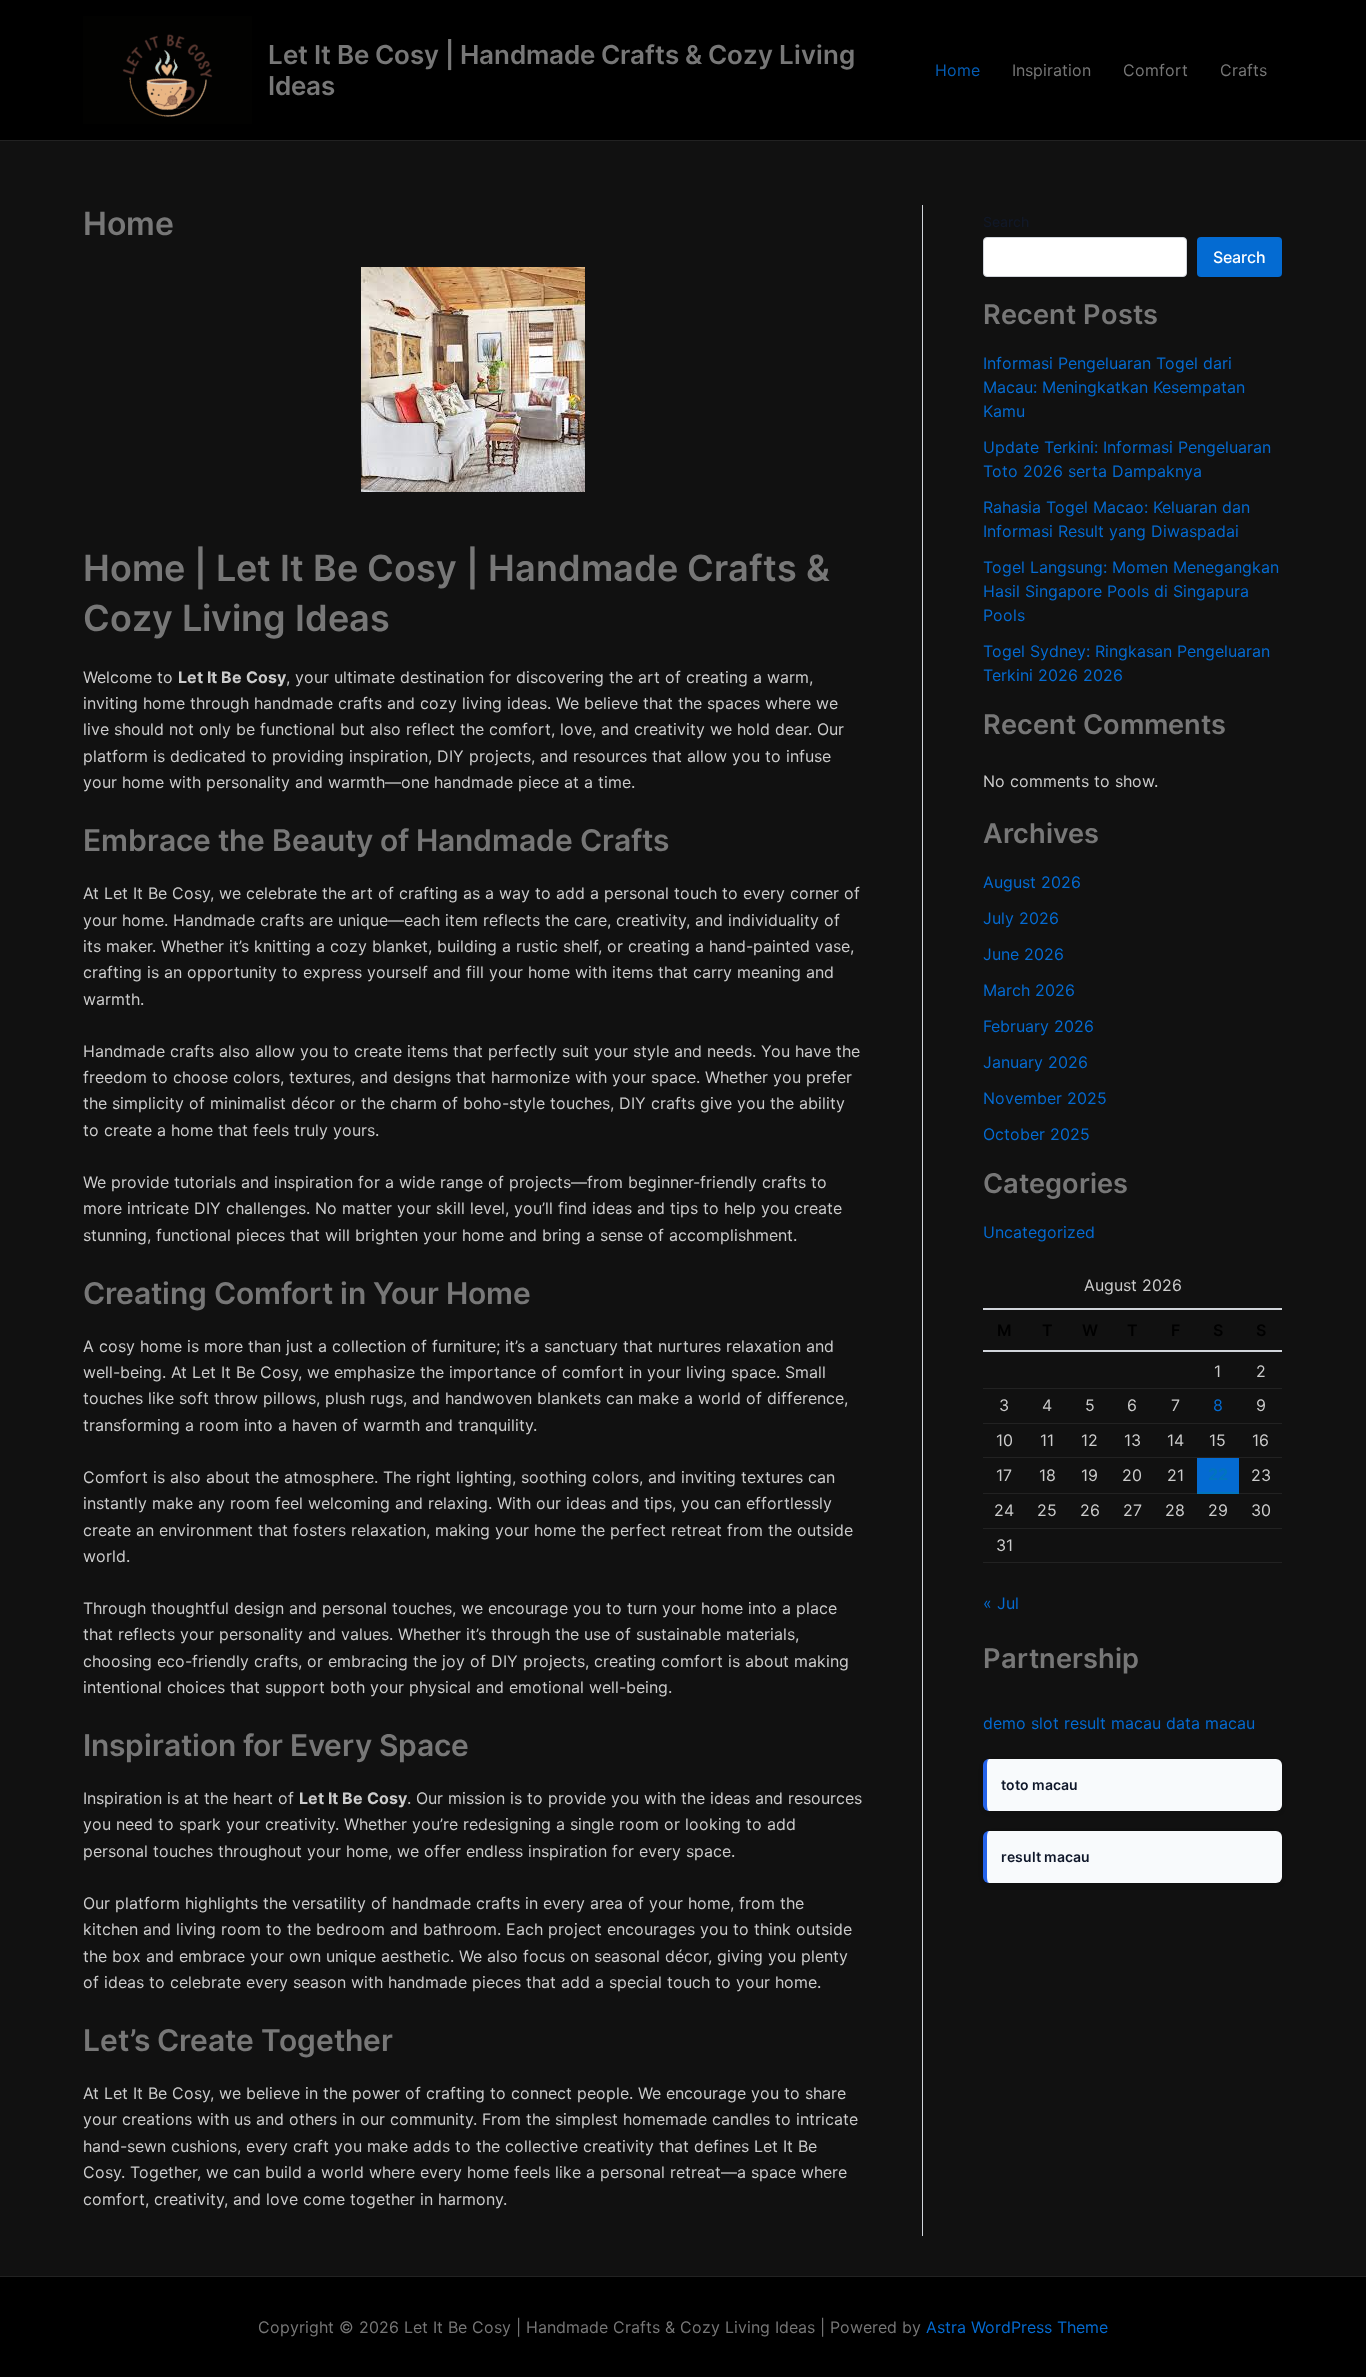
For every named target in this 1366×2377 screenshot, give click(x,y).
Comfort (1155, 70)
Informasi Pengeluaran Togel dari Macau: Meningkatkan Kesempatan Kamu (1114, 387)
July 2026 (1021, 918)
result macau (1112, 1723)
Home (957, 70)
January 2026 (1035, 1062)
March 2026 (1029, 990)
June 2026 (1023, 954)
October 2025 (1036, 1134)
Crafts (1243, 70)
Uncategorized (1039, 1232)
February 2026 (1038, 1026)
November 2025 (1045, 1098)
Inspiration (1051, 70)
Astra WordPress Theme (1017, 2327)
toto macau (1039, 1784)
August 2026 (1032, 882)
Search (1006, 221)
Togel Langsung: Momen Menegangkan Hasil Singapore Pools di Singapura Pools (1131, 591)
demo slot (1021, 1723)
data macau (1210, 1723)
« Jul (1001, 1603)
